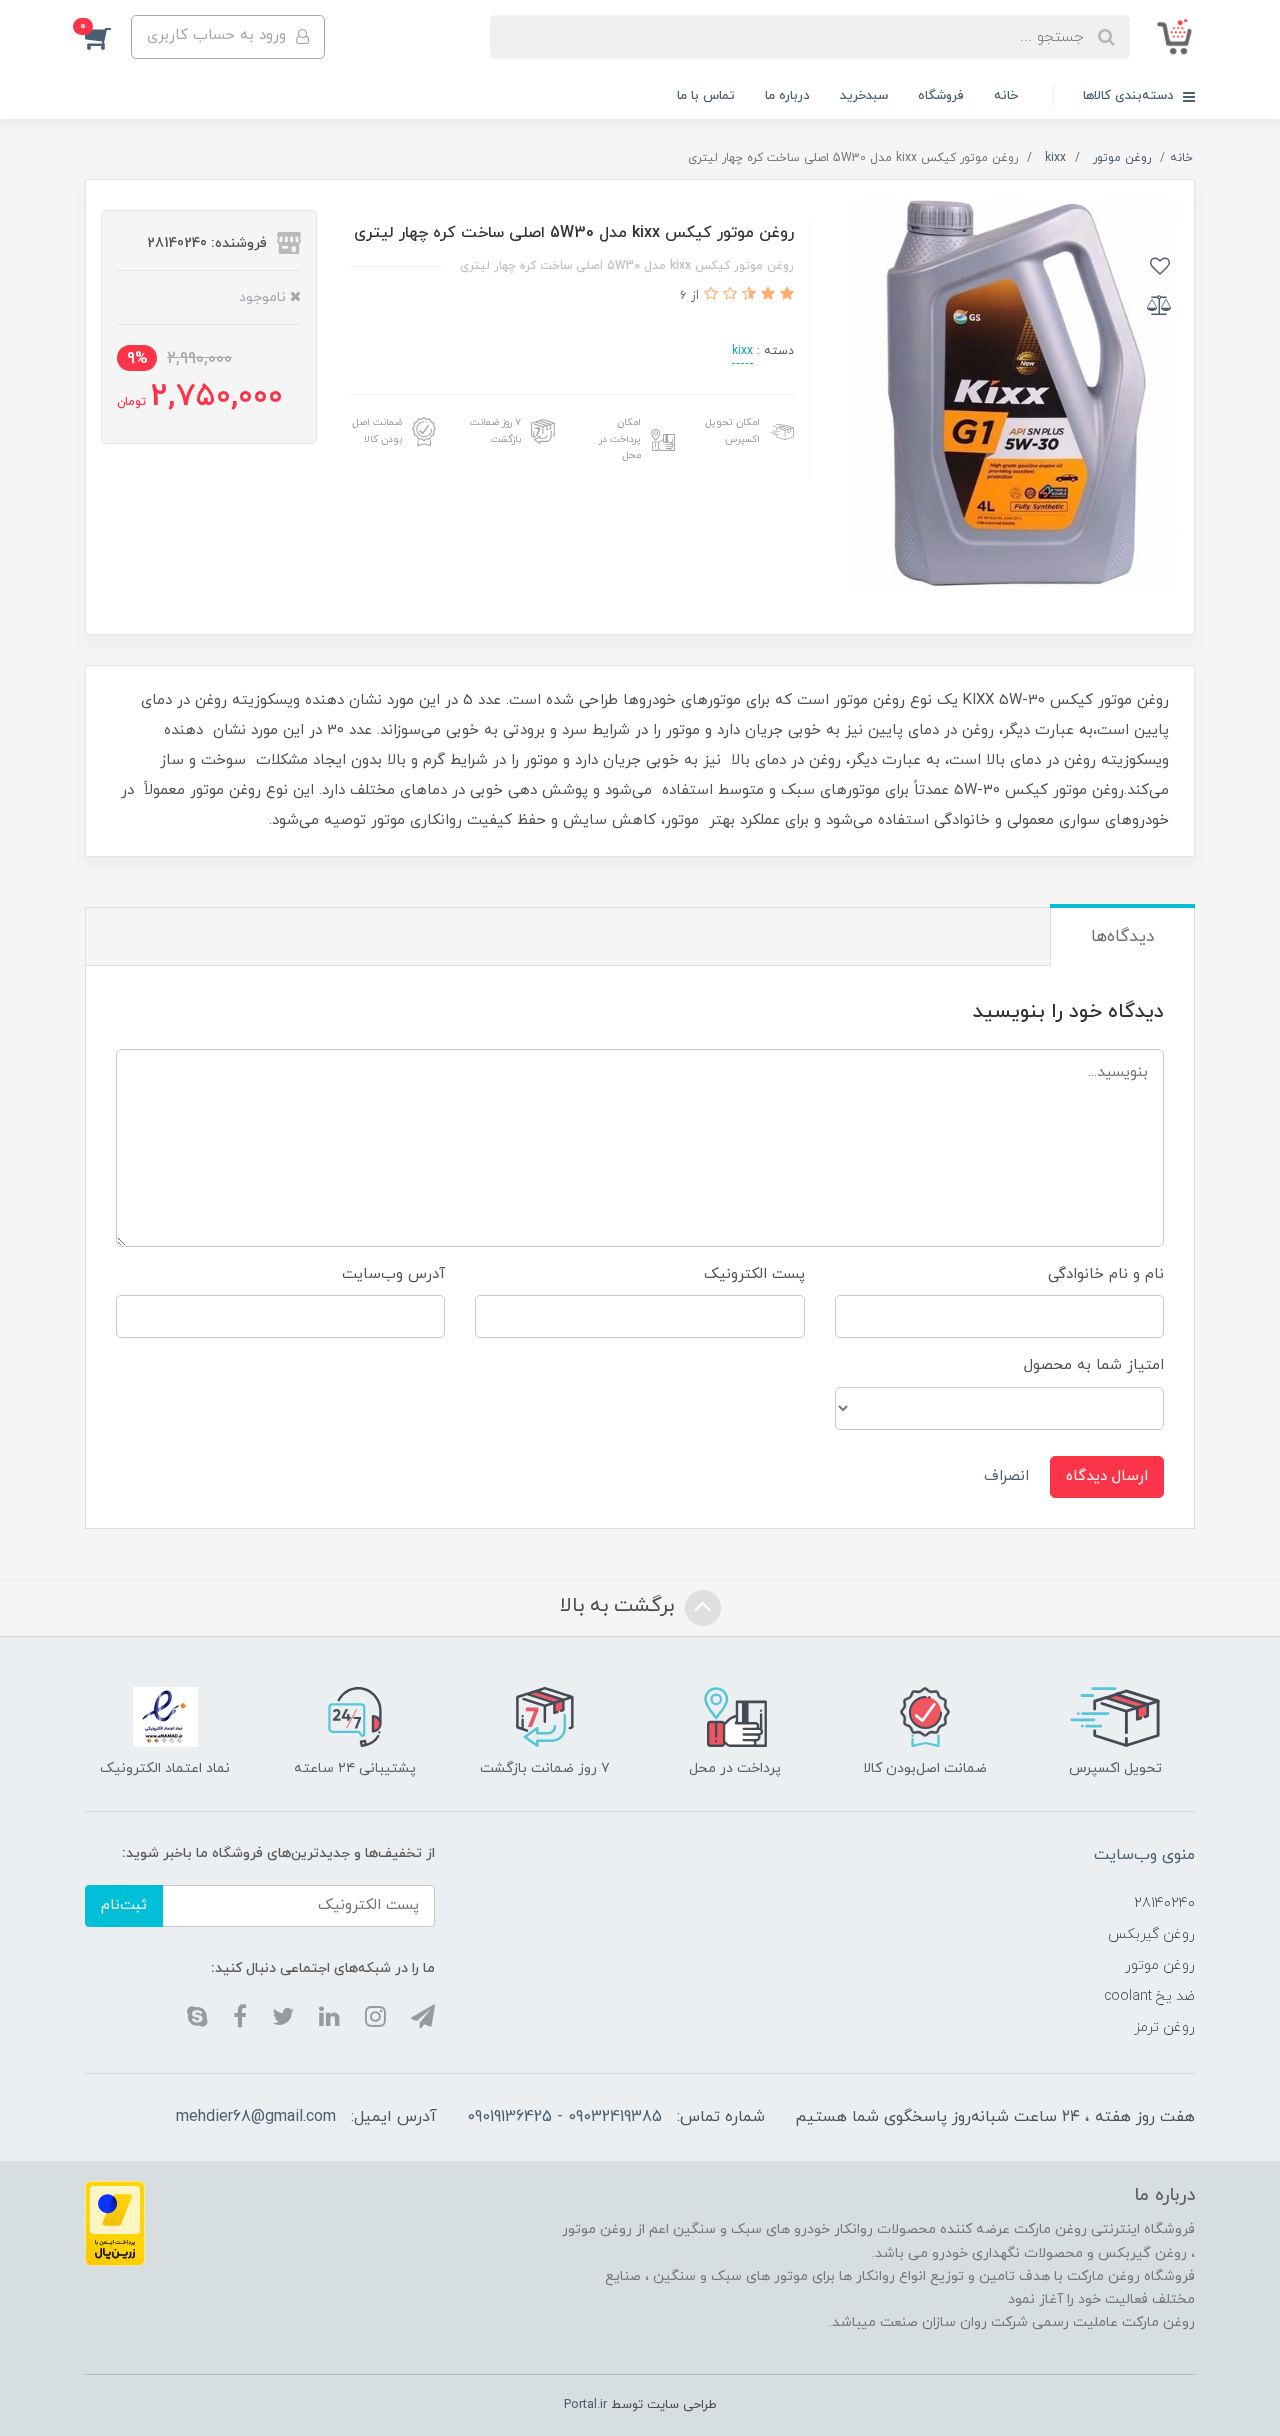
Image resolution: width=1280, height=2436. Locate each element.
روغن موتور (1160, 1965)
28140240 (1164, 1903)
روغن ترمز (1164, 2027)
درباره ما (787, 96)
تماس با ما (706, 96)
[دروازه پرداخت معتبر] (115, 2222)
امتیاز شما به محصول (1094, 1365)
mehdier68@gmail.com (256, 2117)
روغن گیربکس (1151, 1934)
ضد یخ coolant (1149, 1996)
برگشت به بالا (620, 1607)
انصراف (1006, 1476)
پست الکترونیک (754, 1274)
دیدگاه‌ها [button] (1122, 937)
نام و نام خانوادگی (1106, 1274)
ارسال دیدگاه (1107, 1476)
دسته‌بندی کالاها (1130, 96)
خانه (1006, 96)
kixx (742, 351)
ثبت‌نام (124, 1905)
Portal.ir (585, 2405)
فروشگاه (941, 96)
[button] (108, 37)
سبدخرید (864, 96)
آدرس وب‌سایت (393, 1274)
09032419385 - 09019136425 (564, 2117)
